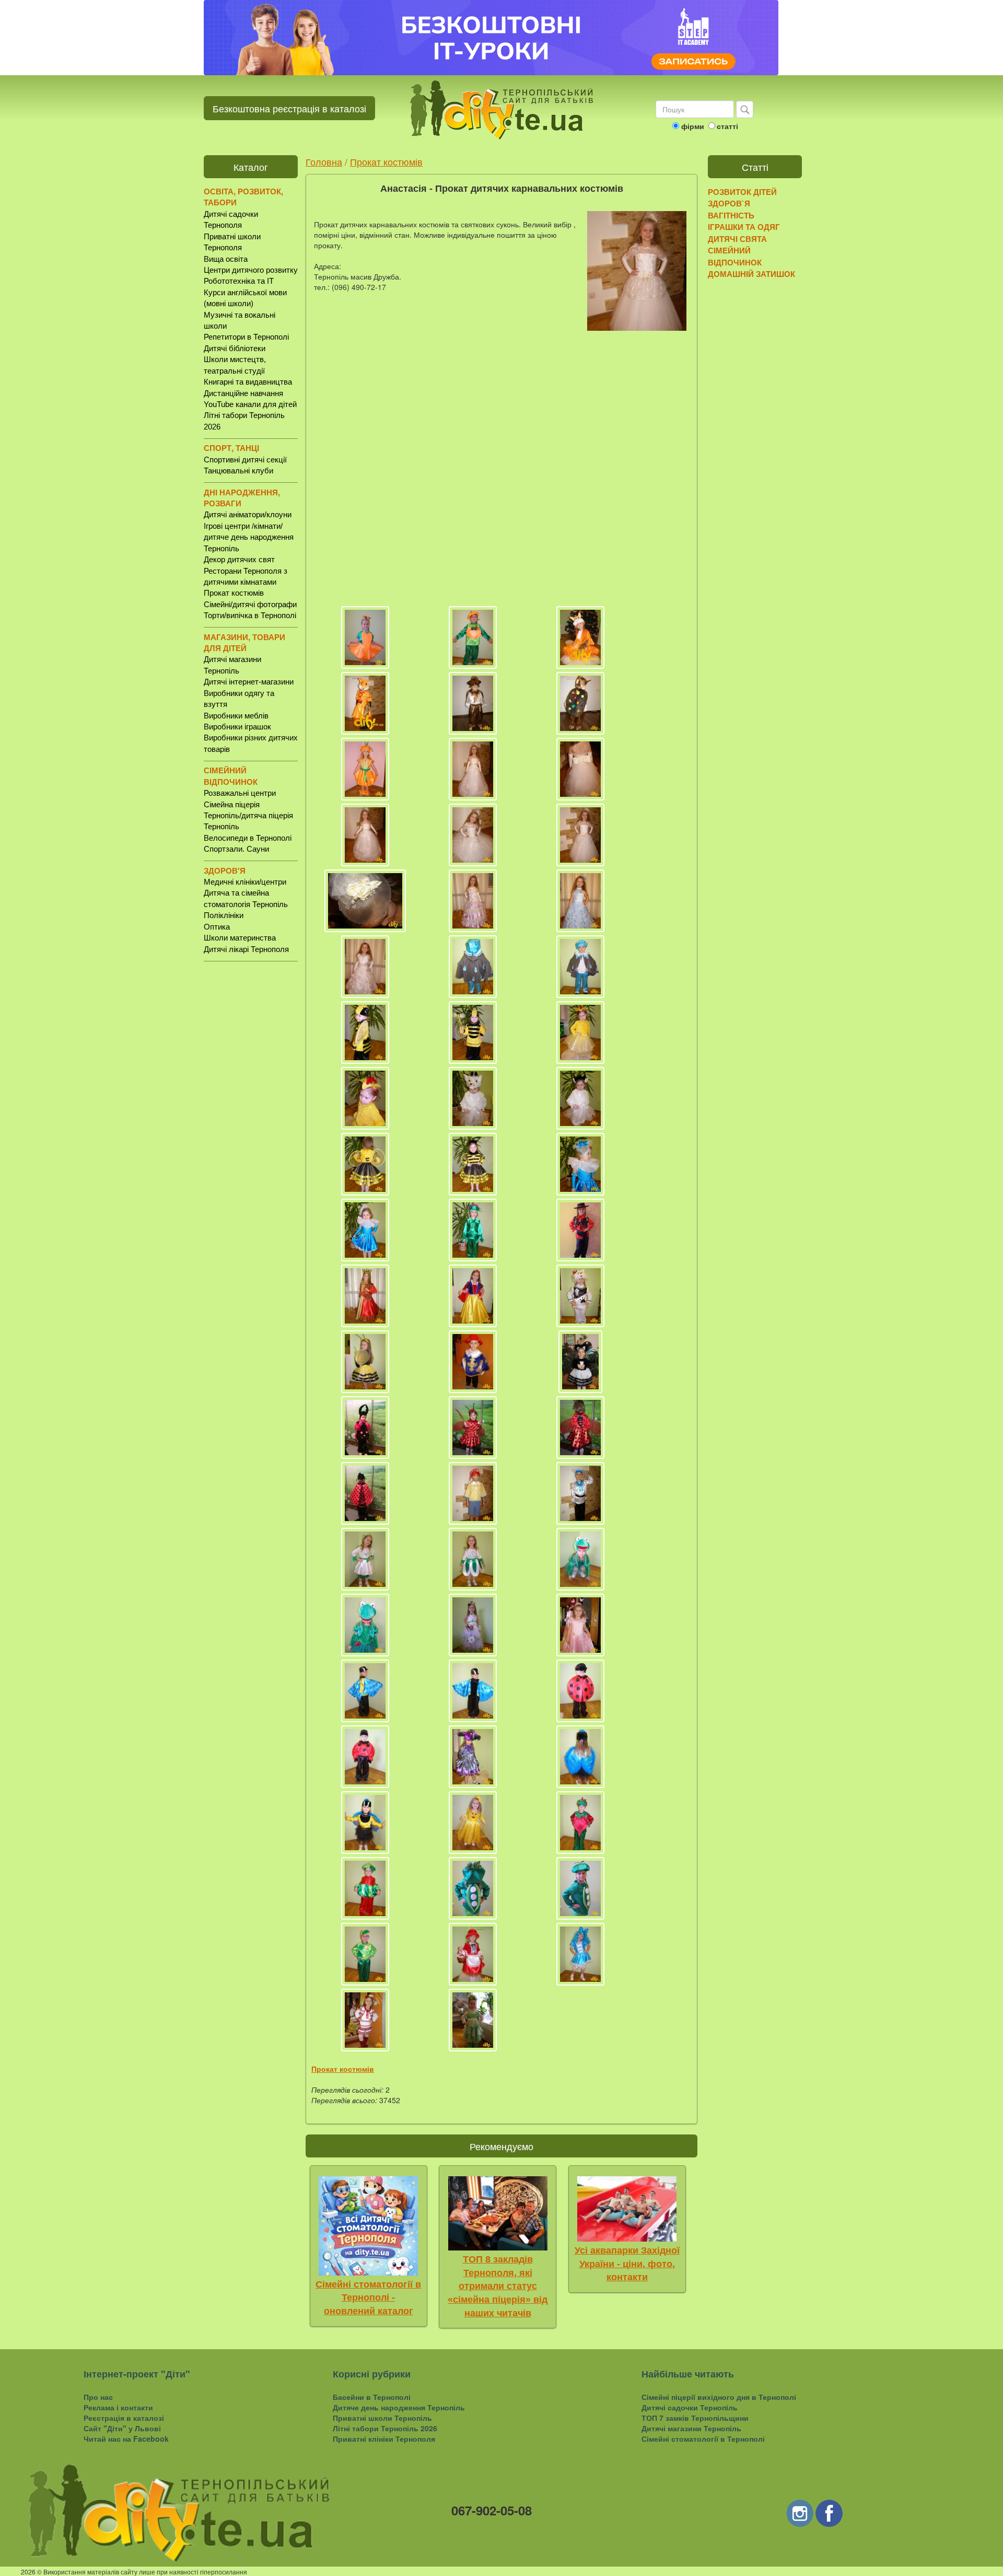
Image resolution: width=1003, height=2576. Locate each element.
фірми (693, 126)
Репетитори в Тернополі (246, 337)
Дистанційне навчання (243, 393)
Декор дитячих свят (239, 559)
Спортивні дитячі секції (245, 460)
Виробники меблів (236, 716)
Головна (324, 161)
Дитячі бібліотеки (235, 348)
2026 (28, 2572)
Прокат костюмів (234, 593)
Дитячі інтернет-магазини (249, 682)
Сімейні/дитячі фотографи (250, 604)
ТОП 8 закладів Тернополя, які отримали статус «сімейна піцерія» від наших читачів (498, 2286)
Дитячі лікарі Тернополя (246, 949)
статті (727, 126)
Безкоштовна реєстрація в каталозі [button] (289, 108)
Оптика (217, 927)
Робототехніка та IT (239, 281)
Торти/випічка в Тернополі (250, 615)
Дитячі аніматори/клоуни (248, 514)
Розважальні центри (240, 793)
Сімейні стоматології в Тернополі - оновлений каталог (368, 2298)
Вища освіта (226, 259)
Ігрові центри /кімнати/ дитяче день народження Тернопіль (249, 537)
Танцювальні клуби (238, 471)
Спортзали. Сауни (236, 849)
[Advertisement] (251, 1132)
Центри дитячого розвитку (251, 270)
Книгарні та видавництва (248, 382)
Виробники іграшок (237, 727)
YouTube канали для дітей (250, 404)
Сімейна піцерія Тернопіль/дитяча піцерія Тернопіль (248, 816)
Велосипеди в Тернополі (248, 838)
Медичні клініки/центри (245, 882)
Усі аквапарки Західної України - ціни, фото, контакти (627, 2264)
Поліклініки (224, 915)
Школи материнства (240, 938)
